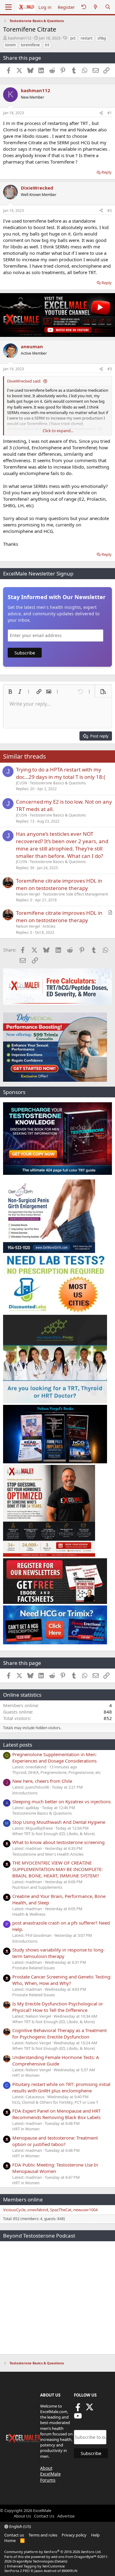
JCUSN (21, 783)
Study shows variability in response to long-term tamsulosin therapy (58, 1953)
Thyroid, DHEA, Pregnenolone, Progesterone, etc (57, 1772)
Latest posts (18, 1745)
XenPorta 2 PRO (17, 2571)
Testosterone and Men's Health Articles (48, 1854)
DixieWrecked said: (24, 381)
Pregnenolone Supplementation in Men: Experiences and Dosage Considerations (54, 1758)
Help (95, 2535)
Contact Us (44, 2516)
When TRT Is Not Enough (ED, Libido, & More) (54, 1834)
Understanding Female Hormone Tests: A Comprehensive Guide (56, 2060)
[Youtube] (78, 2418)
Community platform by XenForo (53, 2552)
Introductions (25, 1793)
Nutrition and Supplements (37, 1887)
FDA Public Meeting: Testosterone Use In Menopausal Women (55, 2168)
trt (47, 45)
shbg (102, 38)
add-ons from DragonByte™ (74, 2557)
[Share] (101, 113)
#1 (110, 113)
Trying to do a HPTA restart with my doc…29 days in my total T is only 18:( (61, 773)
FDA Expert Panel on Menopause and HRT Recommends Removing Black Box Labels (56, 2114)
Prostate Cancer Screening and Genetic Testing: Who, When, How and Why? (62, 1980)
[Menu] (8, 7)
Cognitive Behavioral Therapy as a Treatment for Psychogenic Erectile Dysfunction (59, 2033)
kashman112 (20, 38)
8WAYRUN (69, 2571)
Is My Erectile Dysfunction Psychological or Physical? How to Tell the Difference (58, 2007)
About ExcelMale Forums (50, 2474)
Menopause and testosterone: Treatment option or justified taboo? (55, 2141)
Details (61, 2561)
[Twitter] (90, 2409)
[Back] (84, 7)
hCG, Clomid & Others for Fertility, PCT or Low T (55, 2102)
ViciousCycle (14, 2210)
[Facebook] (78, 2409)
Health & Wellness (29, 1914)
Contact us (14, 2535)
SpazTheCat (61, 2210)
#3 (110, 369)
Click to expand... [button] (58, 431)
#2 (110, 211)
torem (10, 45)
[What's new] (96, 7)
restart (86, 38)
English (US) (20, 2526)
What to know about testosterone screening (58, 1842)
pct (73, 38)
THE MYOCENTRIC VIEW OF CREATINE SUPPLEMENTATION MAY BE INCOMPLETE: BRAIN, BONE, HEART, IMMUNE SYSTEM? (57, 1869)
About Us (22, 2516)
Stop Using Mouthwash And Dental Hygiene (59, 1822)
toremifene (30, 45)
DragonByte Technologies (33, 2561)
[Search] (108, 7)
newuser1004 (85, 2210)
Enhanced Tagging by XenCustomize (36, 2566)
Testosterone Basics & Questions (58, 783)
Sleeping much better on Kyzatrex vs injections (61, 1801)
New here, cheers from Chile (42, 1781)
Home (10, 2540)
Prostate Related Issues (34, 1968)
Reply (107, 172)
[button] (10, 692)
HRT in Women (26, 2075)
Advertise (66, 2516)
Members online (23, 2199)
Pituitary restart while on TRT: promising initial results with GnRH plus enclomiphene (61, 2087)
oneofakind (38, 2210)
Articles (49, 926)
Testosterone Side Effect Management (75, 894)
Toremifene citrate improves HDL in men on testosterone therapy (59, 884)
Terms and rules (43, 2535)
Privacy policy (74, 2535)
